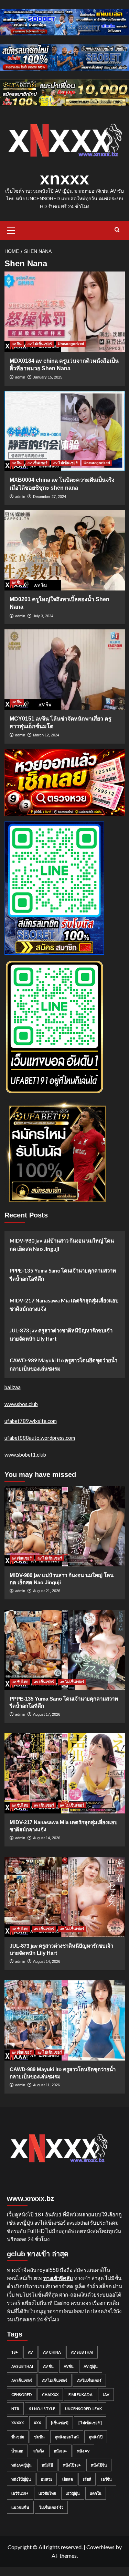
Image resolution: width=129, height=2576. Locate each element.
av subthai (82, 2352)
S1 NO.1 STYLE (42, 2409)
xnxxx (64, 179)
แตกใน (96, 2493)
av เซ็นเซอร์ (37, 463)
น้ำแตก (17, 2451)
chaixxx (50, 2394)
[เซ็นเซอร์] (60, 2423)
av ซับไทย (20, 1682)
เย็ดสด (68, 2479)
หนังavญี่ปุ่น (21, 2465)
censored (22, 2394)
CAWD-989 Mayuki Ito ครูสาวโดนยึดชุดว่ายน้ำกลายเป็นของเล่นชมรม (63, 1364)
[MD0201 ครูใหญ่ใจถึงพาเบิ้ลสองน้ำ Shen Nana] (65, 550)
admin (20, 377)
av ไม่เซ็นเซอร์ (40, 344)
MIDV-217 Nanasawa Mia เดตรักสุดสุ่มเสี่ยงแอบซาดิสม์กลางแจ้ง (64, 1305)
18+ (15, 2352)
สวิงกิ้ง (39, 2451)
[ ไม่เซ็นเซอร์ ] (90, 2423)
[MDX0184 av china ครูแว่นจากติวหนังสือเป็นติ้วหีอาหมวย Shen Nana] (65, 312)
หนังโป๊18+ (72, 2465)
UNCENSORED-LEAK (83, 2409)
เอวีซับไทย (47, 2493)
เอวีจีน (106, 2479)
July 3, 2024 (43, 616)
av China (52, 2352)
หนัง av (83, 2451)
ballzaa (13, 1387)
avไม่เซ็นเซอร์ (89, 2380)
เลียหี (87, 2479)
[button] (11, 230)
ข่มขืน (39, 2437)
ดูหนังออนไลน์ (67, 2437)
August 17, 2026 (47, 1714)
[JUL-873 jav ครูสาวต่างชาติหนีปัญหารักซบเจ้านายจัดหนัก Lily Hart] (65, 1897)
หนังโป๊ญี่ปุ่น (21, 2479)
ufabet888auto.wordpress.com (40, 1438)
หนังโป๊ (47, 2465)
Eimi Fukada (80, 2394)
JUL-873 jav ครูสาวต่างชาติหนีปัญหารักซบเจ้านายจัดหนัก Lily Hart (61, 1334)
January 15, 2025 (48, 377)
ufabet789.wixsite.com (31, 1421)
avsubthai (22, 2366)
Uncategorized (71, 344)
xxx (37, 2423)
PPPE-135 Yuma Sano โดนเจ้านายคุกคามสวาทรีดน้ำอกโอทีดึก (63, 1275)
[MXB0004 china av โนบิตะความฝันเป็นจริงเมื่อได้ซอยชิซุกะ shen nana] (65, 431)
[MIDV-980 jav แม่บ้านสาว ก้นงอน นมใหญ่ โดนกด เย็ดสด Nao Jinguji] (65, 1526)
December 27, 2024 (50, 497)
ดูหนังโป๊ (96, 2437)
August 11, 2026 (46, 2085)
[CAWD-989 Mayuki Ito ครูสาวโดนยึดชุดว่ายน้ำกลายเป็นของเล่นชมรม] (65, 2020)
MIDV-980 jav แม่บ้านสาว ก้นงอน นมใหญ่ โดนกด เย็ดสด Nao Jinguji (62, 1245)
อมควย (47, 2479)
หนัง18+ (60, 2451)
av (30, 2352)
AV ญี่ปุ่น (91, 2366)
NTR (15, 2409)
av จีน (17, 344)
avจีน (69, 2366)
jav (106, 2394)
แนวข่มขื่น (20, 2507)
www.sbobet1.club (25, 1455)
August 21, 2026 (47, 1591)
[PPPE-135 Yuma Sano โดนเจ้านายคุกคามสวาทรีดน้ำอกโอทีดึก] (65, 1650)
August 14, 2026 (47, 1838)
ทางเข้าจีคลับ (58, 2278)
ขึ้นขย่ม (18, 2437)
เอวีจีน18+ (20, 2493)
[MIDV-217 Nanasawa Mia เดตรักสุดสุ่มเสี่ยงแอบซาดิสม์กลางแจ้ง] (65, 1773)
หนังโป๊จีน (99, 2465)
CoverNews (100, 2547)
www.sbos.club (21, 1404)
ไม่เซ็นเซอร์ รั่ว (51, 2507)
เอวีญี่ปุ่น (73, 2493)
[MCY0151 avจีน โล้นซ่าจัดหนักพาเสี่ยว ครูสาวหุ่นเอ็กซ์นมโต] (65, 669)
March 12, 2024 (46, 735)
